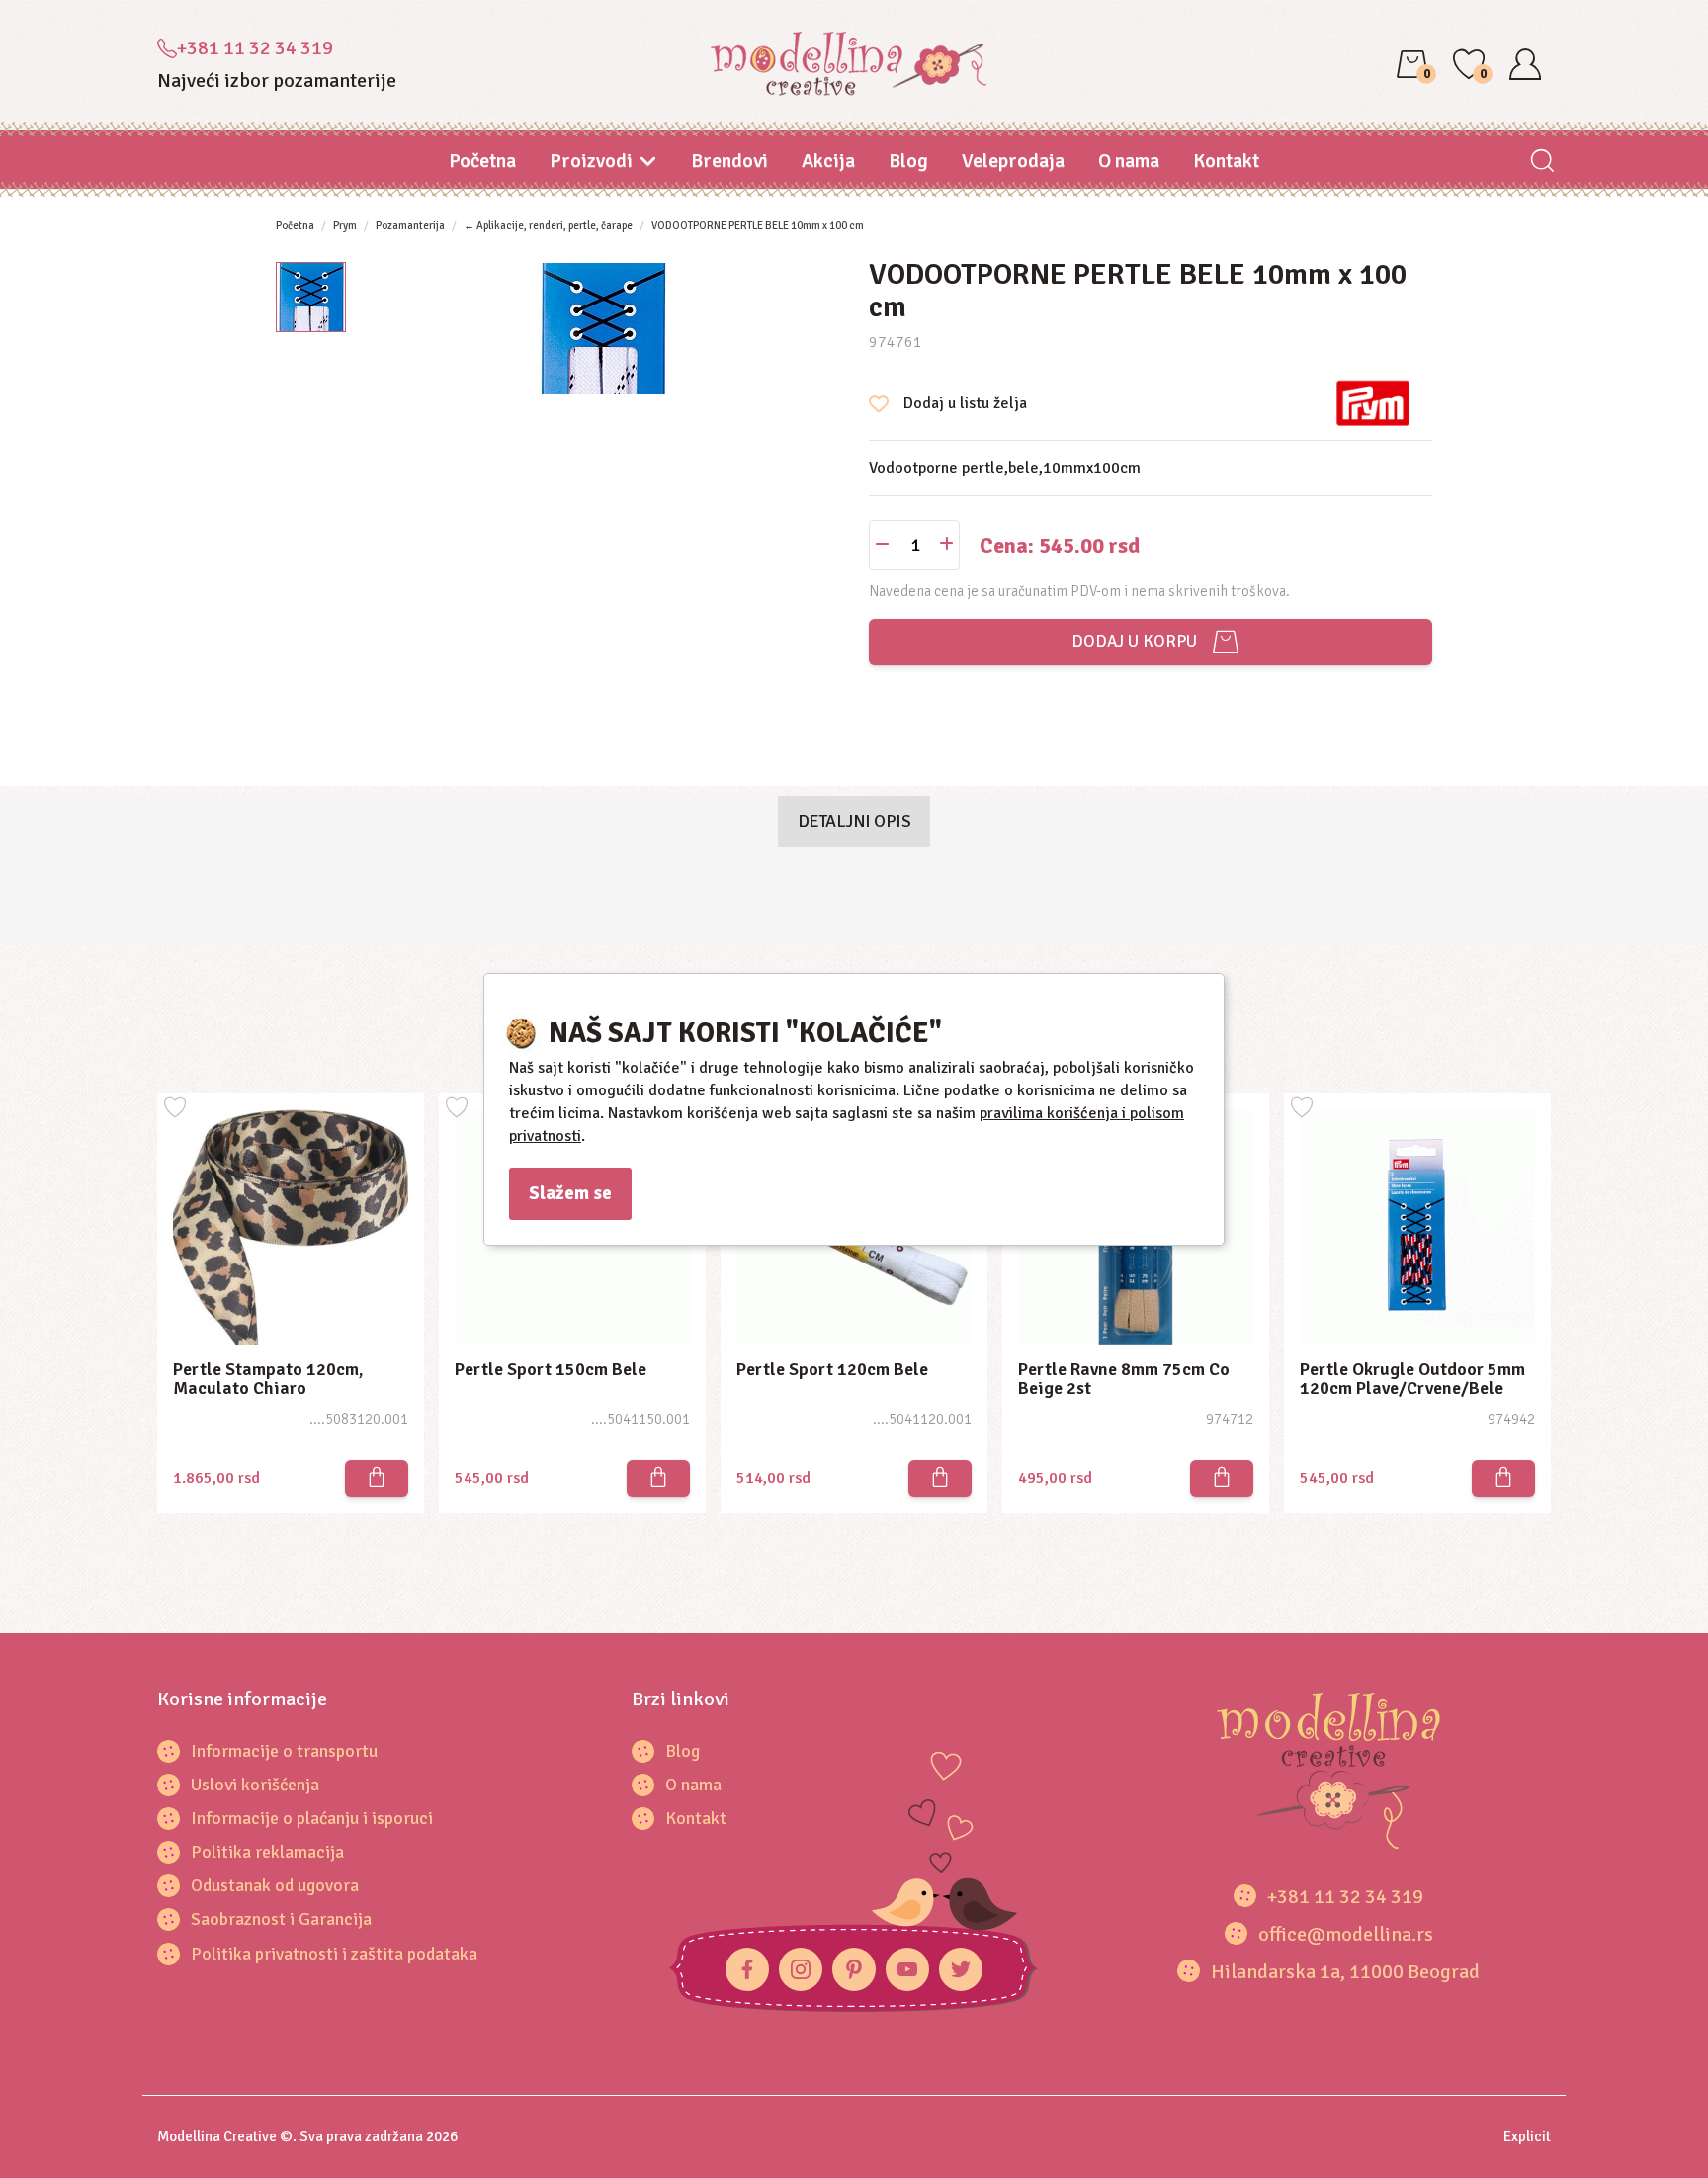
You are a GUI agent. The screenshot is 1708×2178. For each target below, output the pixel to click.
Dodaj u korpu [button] (1130, 641)
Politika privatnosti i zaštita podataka (334, 1954)
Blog (908, 161)
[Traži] (1541, 163)
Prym (345, 226)
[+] (946, 545)
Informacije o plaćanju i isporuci (312, 1818)
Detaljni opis (854, 821)
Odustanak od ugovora (275, 1885)
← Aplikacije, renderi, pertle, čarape (548, 226)
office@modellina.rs (1346, 1934)
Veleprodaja (1013, 161)
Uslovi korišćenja (255, 1785)
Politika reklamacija (267, 1852)
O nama (1129, 161)
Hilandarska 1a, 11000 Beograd (1345, 1972)
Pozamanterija (410, 226)
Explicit (1527, 2136)
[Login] (1525, 64)
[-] (882, 545)
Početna (482, 161)
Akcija (828, 161)
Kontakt (1226, 161)
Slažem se (570, 1193)
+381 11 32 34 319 (255, 48)
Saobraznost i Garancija (281, 1919)
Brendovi (729, 161)
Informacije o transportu (284, 1751)
